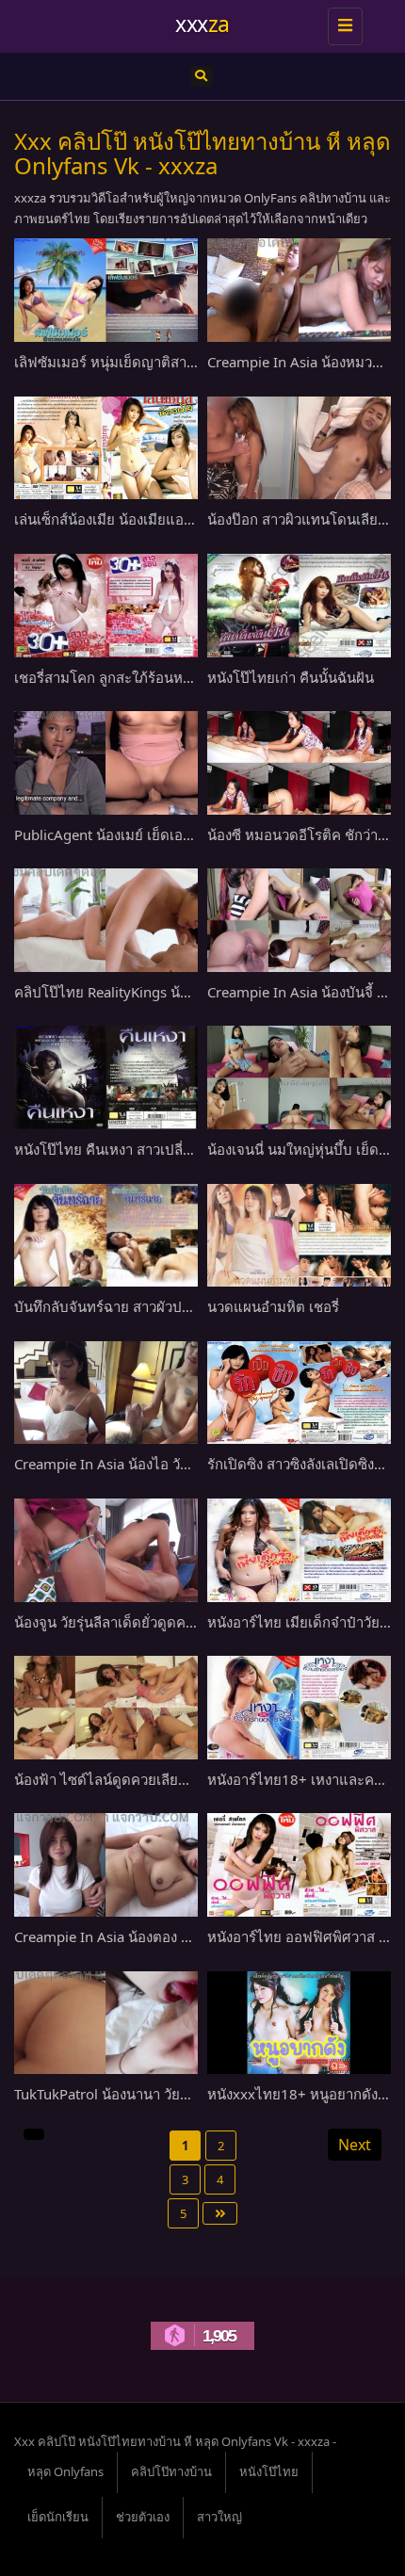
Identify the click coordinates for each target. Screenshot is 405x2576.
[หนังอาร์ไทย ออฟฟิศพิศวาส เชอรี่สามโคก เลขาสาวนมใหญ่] (299, 1865)
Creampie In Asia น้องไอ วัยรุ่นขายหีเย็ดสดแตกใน (169, 1464)
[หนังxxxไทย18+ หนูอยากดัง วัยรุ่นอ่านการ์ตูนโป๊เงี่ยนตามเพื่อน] (299, 2023)
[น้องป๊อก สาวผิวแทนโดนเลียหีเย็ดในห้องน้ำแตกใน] (299, 448)
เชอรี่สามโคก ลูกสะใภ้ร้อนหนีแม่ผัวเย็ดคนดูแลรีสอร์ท (176, 677)
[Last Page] (220, 2213)
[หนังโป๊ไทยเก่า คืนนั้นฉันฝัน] (299, 606)
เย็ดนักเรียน (58, 2517)
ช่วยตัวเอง (143, 2517)
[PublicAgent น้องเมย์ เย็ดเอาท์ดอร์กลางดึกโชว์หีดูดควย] (106, 763)
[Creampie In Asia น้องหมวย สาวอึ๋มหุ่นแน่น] (299, 290)
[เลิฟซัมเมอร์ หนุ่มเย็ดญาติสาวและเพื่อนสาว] (106, 290)
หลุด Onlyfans (65, 2471)
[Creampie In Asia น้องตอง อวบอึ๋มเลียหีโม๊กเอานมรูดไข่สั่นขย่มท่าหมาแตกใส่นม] (106, 1865)
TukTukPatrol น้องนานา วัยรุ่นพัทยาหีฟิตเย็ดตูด (158, 2094)
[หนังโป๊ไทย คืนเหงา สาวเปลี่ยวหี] (106, 1077)
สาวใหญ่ (219, 2517)
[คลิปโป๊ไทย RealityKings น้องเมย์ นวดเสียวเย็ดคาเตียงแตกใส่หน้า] (106, 920)
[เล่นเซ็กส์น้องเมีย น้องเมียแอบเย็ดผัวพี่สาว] (106, 448)
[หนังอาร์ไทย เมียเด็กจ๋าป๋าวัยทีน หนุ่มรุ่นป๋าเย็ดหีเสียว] (299, 1550)
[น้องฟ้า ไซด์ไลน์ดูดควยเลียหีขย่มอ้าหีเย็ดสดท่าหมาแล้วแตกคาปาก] (106, 1708)
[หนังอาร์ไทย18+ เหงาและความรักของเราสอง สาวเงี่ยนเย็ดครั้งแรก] (299, 1708)
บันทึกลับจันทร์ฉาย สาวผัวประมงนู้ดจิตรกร (144, 1306)
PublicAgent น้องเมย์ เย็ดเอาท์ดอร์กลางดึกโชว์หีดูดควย (183, 834)
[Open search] (202, 76)
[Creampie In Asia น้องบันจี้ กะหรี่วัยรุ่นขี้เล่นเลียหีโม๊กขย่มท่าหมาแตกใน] (299, 920)
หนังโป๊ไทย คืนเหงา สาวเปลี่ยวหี (111, 1149)
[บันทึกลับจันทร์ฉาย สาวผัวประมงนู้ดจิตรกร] (106, 1236)
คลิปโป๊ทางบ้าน (171, 2471)
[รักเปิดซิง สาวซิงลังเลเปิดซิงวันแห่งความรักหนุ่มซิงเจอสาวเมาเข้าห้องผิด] (299, 1393)
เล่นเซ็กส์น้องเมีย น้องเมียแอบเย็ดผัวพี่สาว (139, 519)
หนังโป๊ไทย (269, 2471)
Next (355, 2145)
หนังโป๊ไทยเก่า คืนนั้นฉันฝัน (291, 677)
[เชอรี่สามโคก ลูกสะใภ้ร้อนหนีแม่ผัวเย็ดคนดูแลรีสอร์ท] (106, 606)
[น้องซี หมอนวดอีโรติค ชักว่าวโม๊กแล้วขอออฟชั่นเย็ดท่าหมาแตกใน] (299, 763)
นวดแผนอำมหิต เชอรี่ (273, 1306)
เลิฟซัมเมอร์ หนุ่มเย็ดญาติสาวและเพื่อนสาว (145, 362)
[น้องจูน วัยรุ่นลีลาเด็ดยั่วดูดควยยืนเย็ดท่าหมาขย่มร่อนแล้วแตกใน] (106, 1550)
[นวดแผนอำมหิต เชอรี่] (299, 1236)
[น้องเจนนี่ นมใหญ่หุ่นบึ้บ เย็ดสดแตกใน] (299, 1077)
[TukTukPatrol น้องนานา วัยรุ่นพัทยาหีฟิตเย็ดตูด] (106, 2023)
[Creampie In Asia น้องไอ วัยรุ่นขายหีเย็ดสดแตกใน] (106, 1393)
